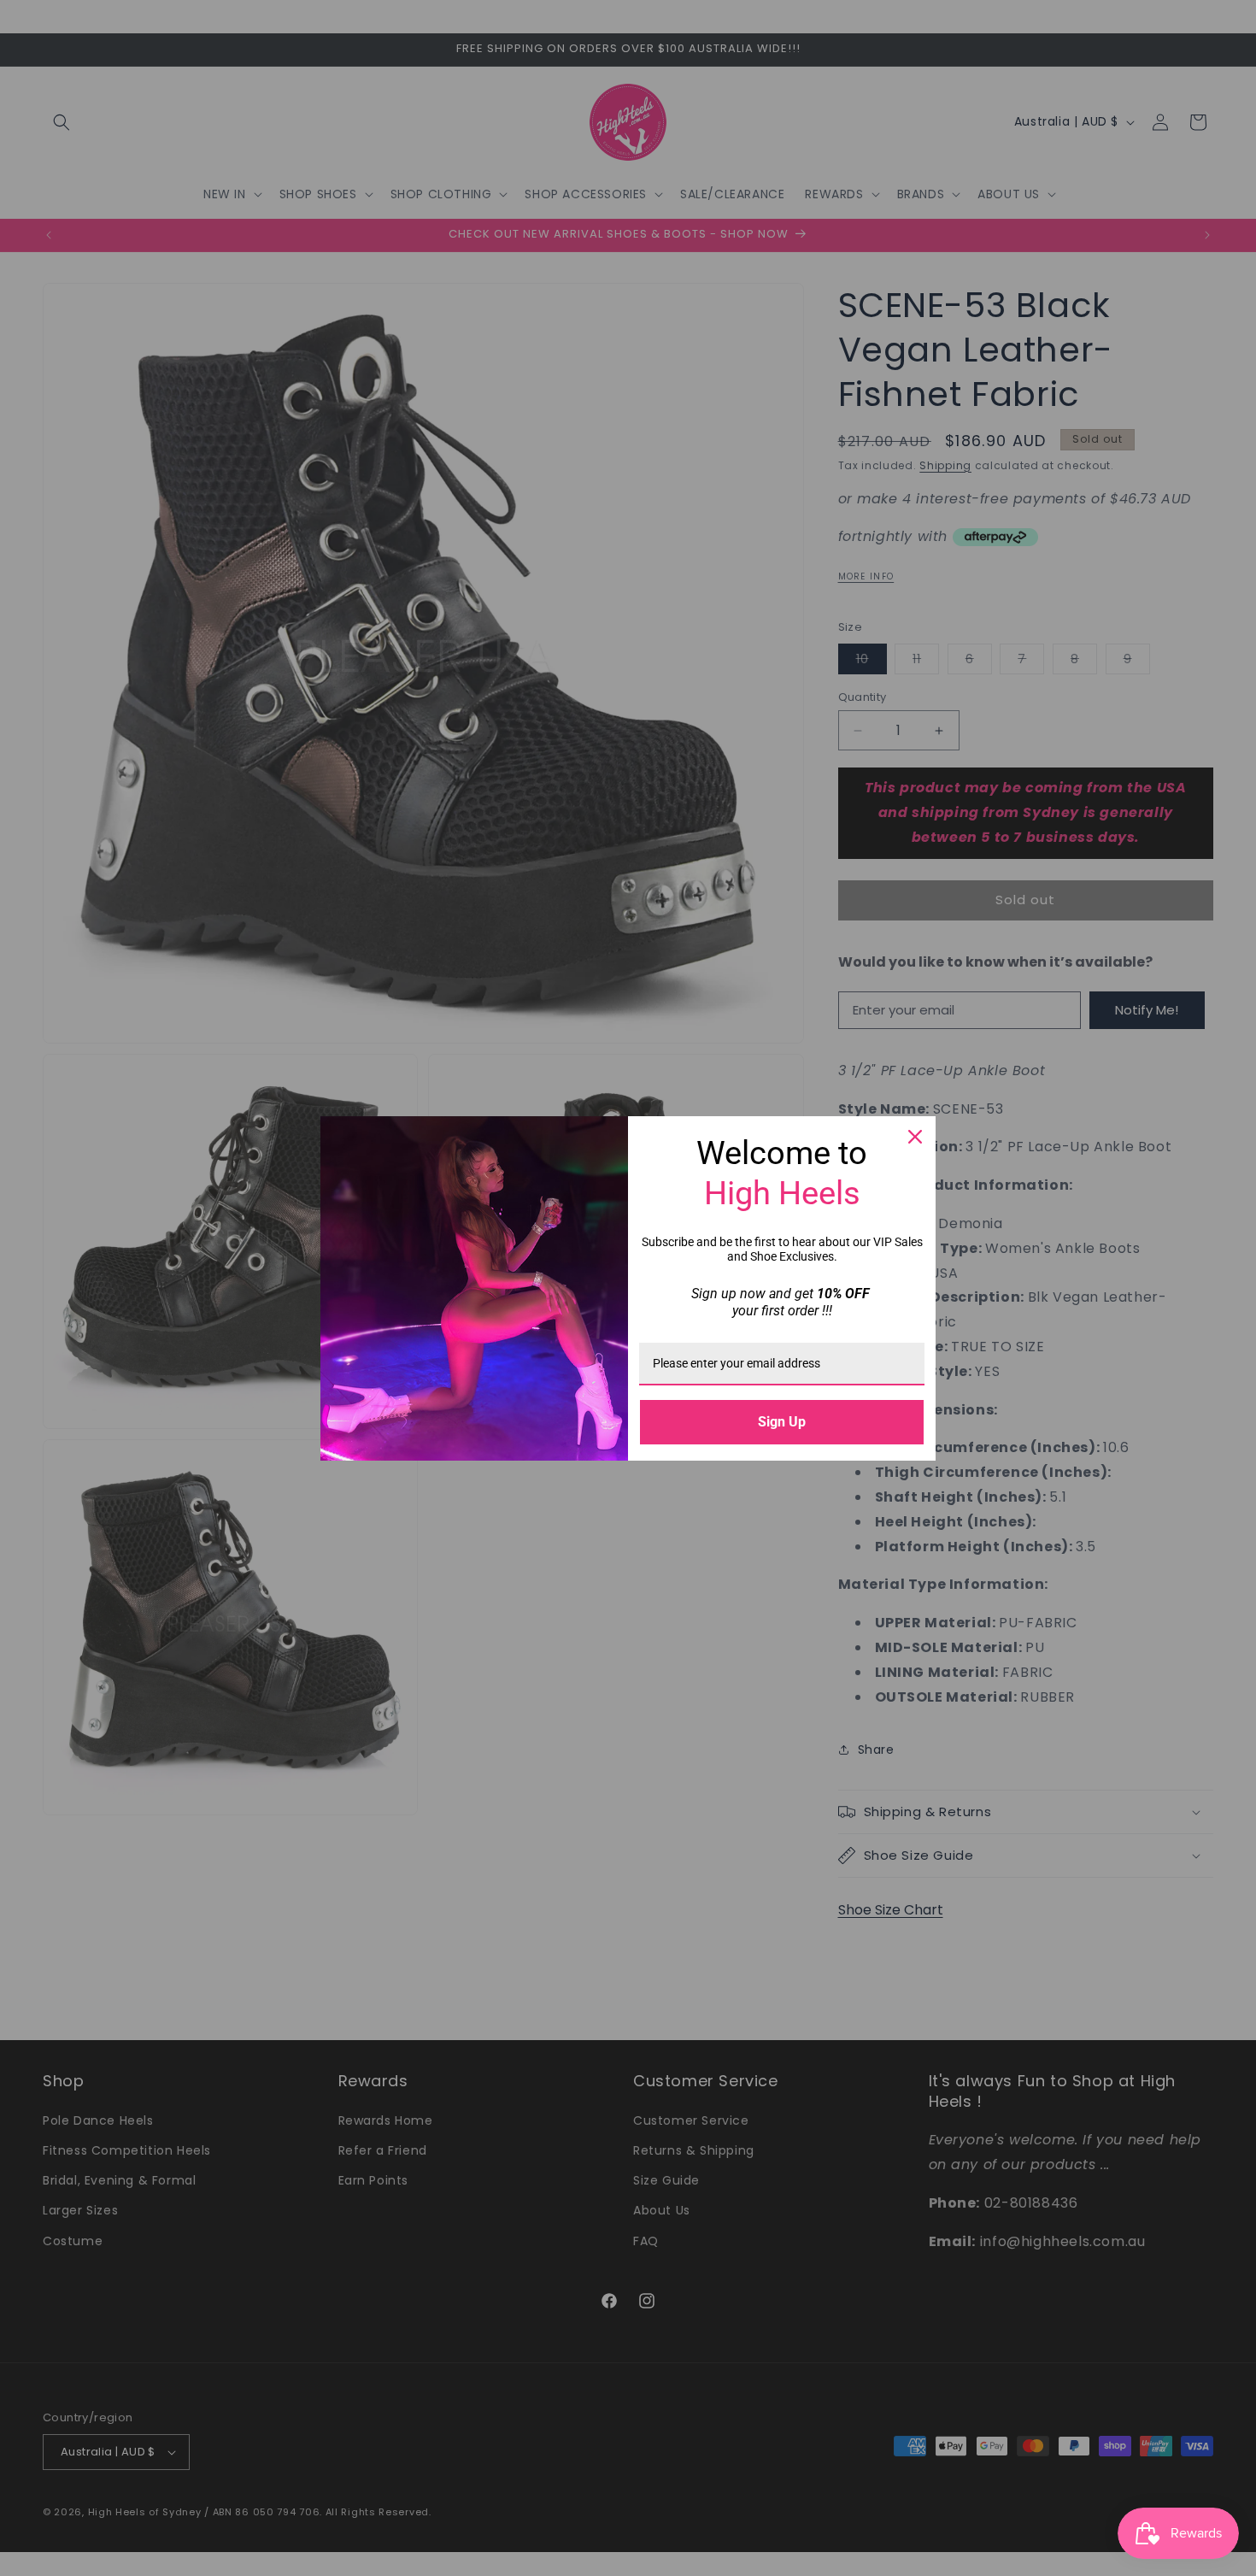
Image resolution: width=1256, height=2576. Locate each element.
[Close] (915, 1137)
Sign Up (782, 1422)
